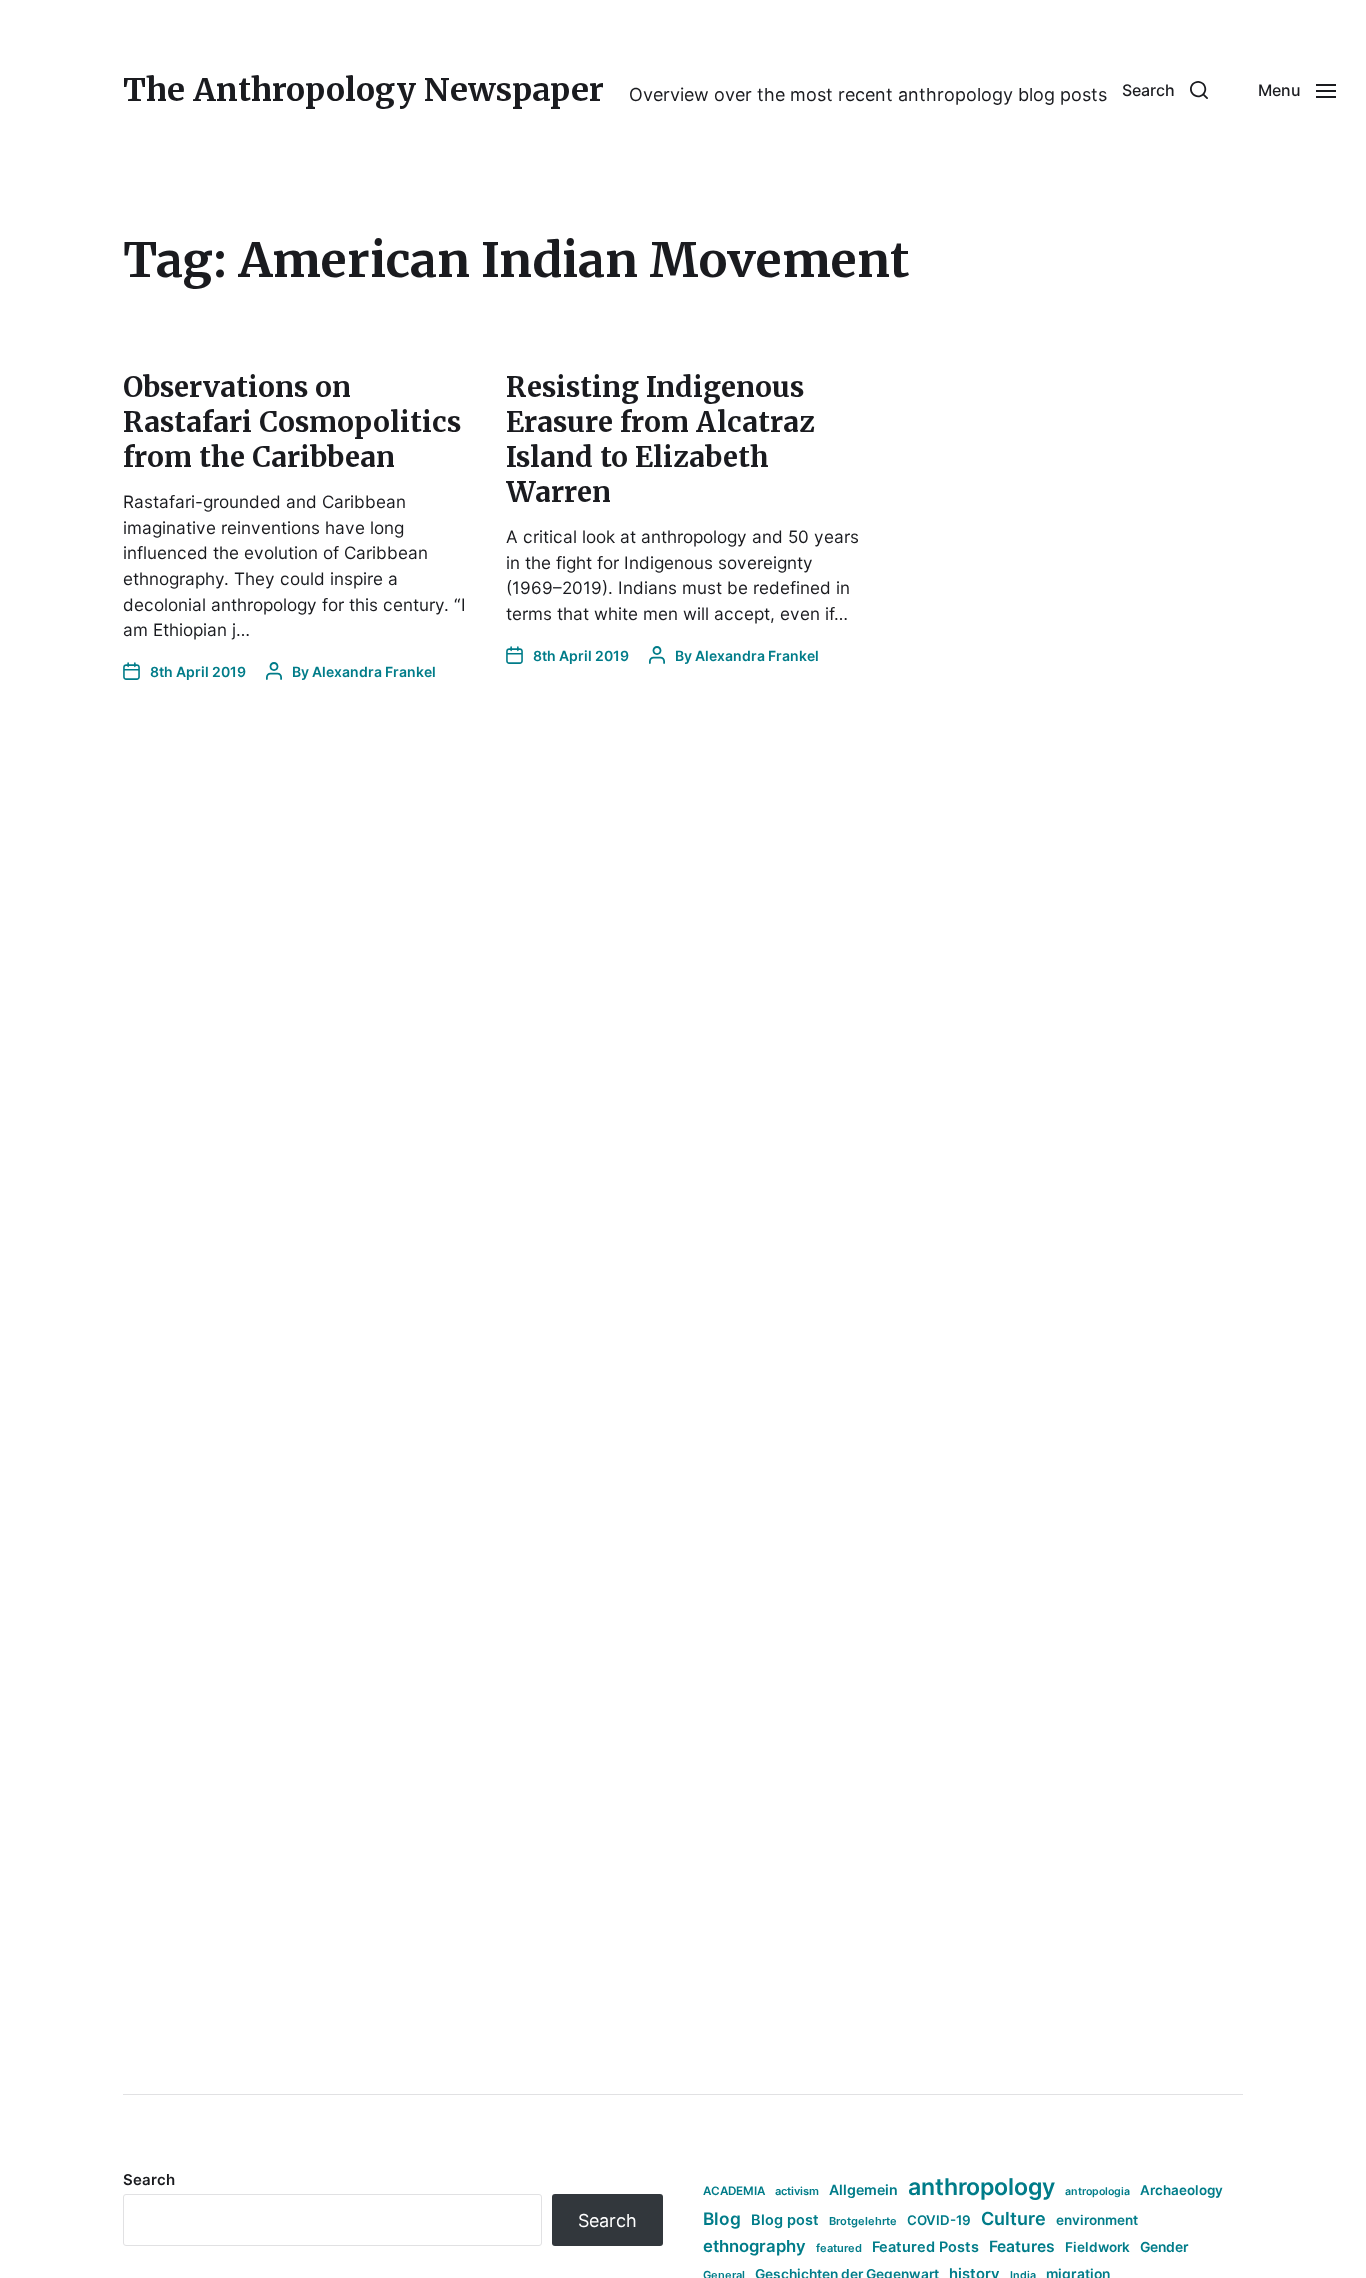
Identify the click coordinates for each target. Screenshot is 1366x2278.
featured (839, 2248)
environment (1097, 2220)
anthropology (981, 2187)
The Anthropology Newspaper (363, 90)
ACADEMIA (734, 2191)
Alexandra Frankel (374, 671)
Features (1022, 2246)
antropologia (1097, 2191)
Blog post (785, 2219)
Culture (1013, 2218)
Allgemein (863, 2189)
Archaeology (1181, 2190)
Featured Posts (925, 2246)
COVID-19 (939, 2220)
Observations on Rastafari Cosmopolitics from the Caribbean (292, 422)
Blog (722, 2218)
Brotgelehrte (863, 2221)
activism (797, 2191)
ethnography (754, 2246)
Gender (1164, 2247)
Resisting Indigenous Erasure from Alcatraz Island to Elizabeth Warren (660, 439)
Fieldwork (1097, 2247)
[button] (1165, 90)
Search (149, 2179)
